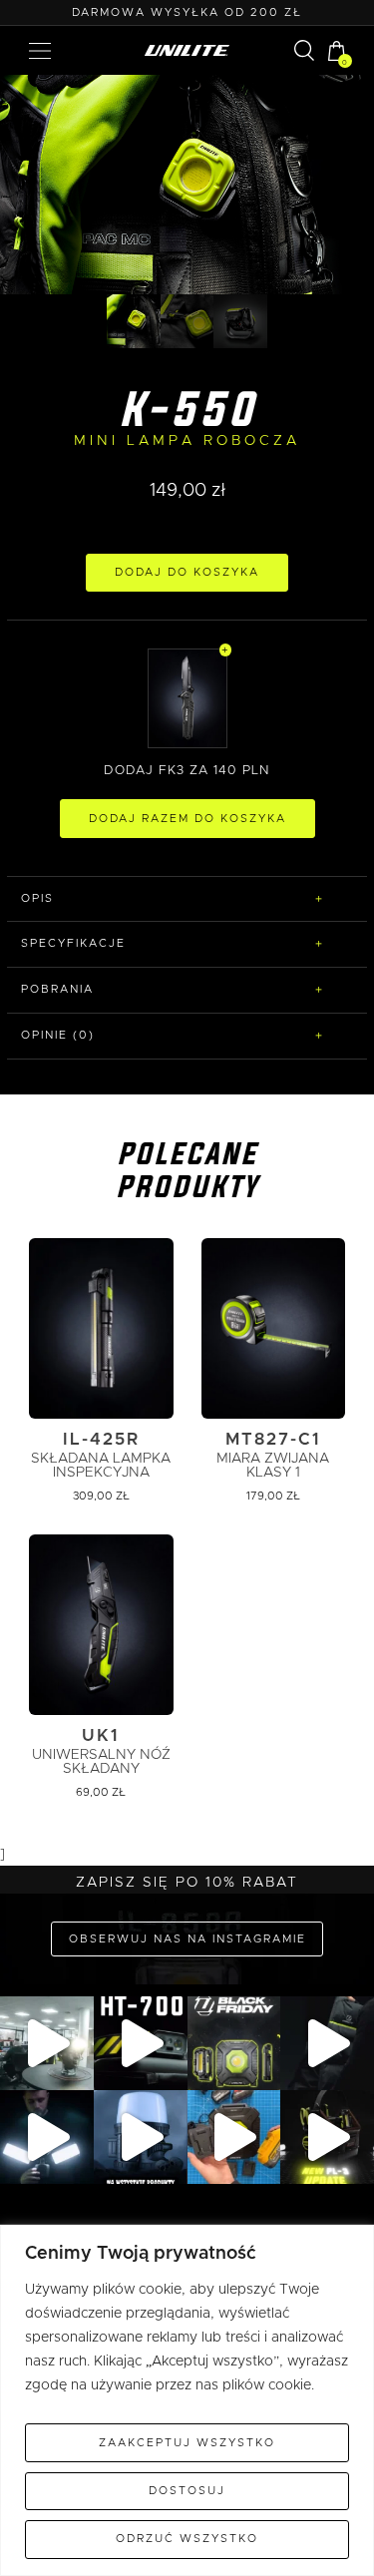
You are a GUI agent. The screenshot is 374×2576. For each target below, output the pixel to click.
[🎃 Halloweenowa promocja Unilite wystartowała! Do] (141, 2137)
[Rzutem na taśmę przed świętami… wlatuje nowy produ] (141, 2043)
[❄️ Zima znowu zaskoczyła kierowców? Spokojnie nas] (327, 2043)
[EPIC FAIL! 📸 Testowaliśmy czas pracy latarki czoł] (47, 2043)
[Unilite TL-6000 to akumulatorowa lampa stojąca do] (47, 2137)
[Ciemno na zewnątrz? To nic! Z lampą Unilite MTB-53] (234, 2137)
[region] (187, 2400)
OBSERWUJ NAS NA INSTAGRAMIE (187, 1939)
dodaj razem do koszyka (187, 819)
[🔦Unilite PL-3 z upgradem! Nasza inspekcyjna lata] (327, 2137)
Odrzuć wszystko (187, 2539)
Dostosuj (187, 2491)
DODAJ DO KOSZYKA (187, 572)
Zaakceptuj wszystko (187, 2443)
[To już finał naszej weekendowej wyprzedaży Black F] (234, 2043)
